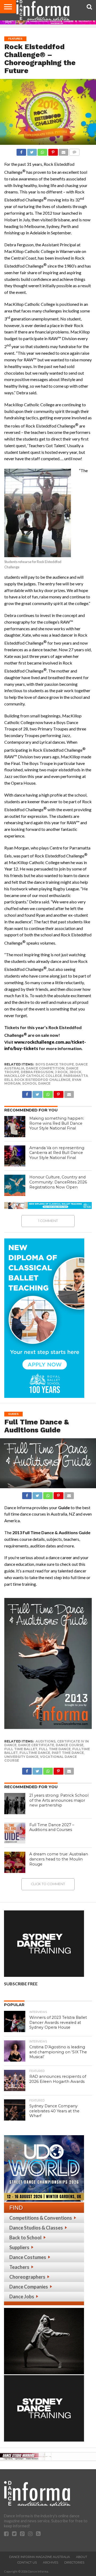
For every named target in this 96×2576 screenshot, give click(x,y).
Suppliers (19, 2247)
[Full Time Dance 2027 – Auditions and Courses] (15, 1833)
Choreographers (27, 2277)
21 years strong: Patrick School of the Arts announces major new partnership (59, 1800)
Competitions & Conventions (41, 2218)
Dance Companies (29, 2287)
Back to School (25, 2237)
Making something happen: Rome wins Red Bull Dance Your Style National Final (57, 1123)
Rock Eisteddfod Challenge (42, 1080)
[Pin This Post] (53, 151)
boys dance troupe (55, 1064)
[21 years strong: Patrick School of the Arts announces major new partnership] (15, 1804)
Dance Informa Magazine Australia (39, 2557)
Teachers (19, 2267)
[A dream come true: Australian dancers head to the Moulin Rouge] (15, 1862)
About (82, 2557)
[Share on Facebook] (21, 151)
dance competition (45, 1068)
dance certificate (36, 1745)
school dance (36, 1083)
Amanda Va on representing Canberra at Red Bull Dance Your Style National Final (57, 1153)
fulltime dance (35, 1753)
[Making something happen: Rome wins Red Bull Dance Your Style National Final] (15, 1127)
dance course (70, 1745)
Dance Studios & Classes (36, 2228)
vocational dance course (41, 1759)
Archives (51, 2562)
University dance (21, 1757)
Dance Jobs (22, 2296)
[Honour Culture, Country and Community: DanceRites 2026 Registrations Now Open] (15, 1185)
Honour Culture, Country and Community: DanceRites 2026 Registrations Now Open (58, 1182)
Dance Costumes (28, 2257)
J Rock (61, 1072)
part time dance (68, 1753)
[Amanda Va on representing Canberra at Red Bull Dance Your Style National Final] (15, 1156)
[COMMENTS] (74, 151)
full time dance (55, 1749)
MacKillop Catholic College (33, 1076)
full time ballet (21, 1749)
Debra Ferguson (37, 1072)
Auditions (45, 1741)
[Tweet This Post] (32, 151)
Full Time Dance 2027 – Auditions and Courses (52, 1827)
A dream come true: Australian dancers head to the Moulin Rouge (59, 1859)
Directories (74, 2562)
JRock (75, 1072)
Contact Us (27, 2562)
